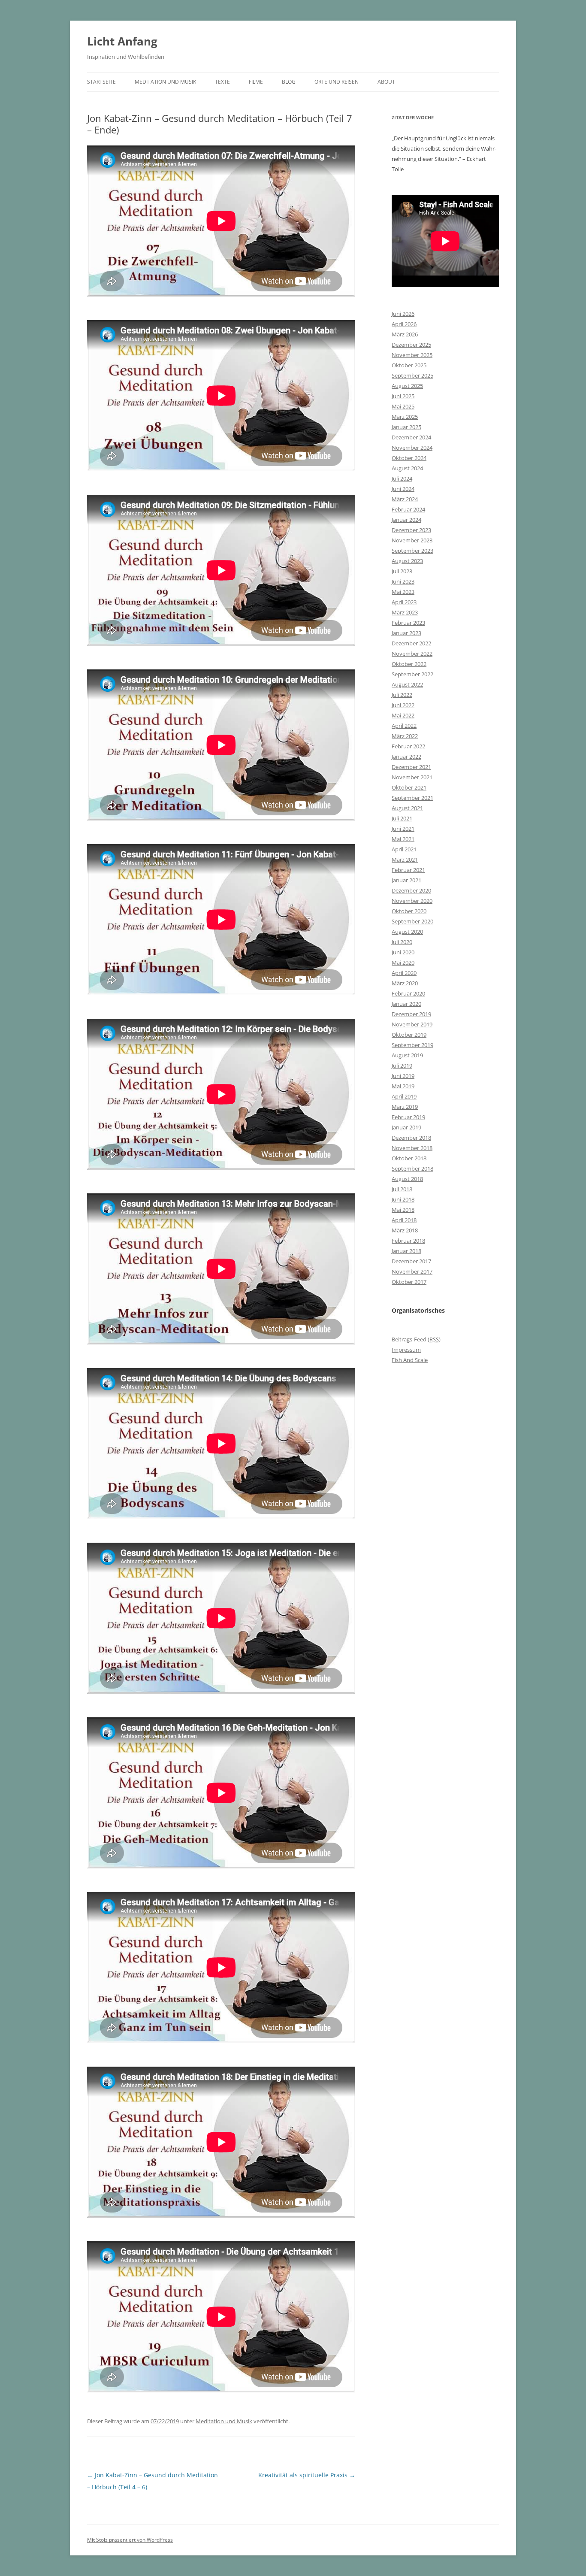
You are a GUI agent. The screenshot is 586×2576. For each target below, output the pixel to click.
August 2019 (407, 1055)
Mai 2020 (403, 963)
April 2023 (404, 602)
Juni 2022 (403, 705)
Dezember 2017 (411, 1261)
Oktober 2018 (409, 1158)
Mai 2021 (403, 839)
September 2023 (412, 551)
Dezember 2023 (411, 530)
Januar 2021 (406, 880)
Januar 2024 (406, 520)
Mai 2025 (403, 406)
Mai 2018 (403, 1210)
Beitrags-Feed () (416, 1339)
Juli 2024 (402, 478)
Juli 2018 (402, 1189)
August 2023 (407, 561)
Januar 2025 (406, 427)
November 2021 (412, 777)
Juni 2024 (403, 489)
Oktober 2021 (409, 787)
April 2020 (404, 973)
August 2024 (407, 468)
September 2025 (412, 375)
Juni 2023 (403, 581)
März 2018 (405, 1230)
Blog (289, 82)
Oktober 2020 (409, 911)
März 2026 (405, 334)
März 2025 (405, 417)
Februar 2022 (408, 746)
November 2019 (412, 1024)
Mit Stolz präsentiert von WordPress (130, 2540)
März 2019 (405, 1107)
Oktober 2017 (409, 1282)
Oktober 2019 (409, 1035)
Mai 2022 (403, 715)
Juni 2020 (403, 952)
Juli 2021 (402, 818)
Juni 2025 (403, 396)
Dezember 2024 (411, 437)
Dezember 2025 (411, 345)
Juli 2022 (402, 695)
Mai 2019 (403, 1086)
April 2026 (404, 324)
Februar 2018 (408, 1241)
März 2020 (405, 983)
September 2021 (412, 798)
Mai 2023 (403, 592)
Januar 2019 (406, 1127)
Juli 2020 (402, 942)
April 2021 (404, 849)
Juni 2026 (403, 314)
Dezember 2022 (411, 643)
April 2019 (404, 1096)
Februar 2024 (408, 509)
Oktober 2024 (409, 458)
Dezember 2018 (411, 1138)
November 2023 (412, 540)
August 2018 (407, 1179)
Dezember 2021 (411, 767)
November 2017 (412, 1271)
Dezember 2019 (411, 1014)
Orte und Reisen (337, 82)
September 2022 (412, 674)
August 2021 (407, 808)
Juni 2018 (403, 1199)
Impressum (406, 1350)
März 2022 (405, 736)
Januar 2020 (406, 1004)
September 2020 (412, 921)
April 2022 (404, 726)
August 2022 (407, 684)
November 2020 (412, 901)
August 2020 (407, 932)
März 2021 (405, 860)
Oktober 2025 (409, 365)
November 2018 (412, 1148)
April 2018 (404, 1220)
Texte (222, 82)
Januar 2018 (406, 1251)
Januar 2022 (406, 757)
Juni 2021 (403, 829)
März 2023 (405, 612)
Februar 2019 (408, 1117)
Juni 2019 (403, 1076)
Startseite (101, 82)
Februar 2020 (408, 993)
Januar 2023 (406, 633)
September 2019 (412, 1045)
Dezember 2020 (411, 890)
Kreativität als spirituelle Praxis (307, 2475)
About (386, 82)
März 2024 (405, 499)
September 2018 (412, 1168)
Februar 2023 (408, 623)
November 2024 (412, 448)
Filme (256, 82)
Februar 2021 (408, 870)
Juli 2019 (402, 1066)
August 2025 (407, 386)
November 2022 (412, 654)
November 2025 (412, 355)
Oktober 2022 (409, 664)
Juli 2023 (402, 571)
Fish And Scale (410, 1360)
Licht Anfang (122, 41)
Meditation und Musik (165, 82)
